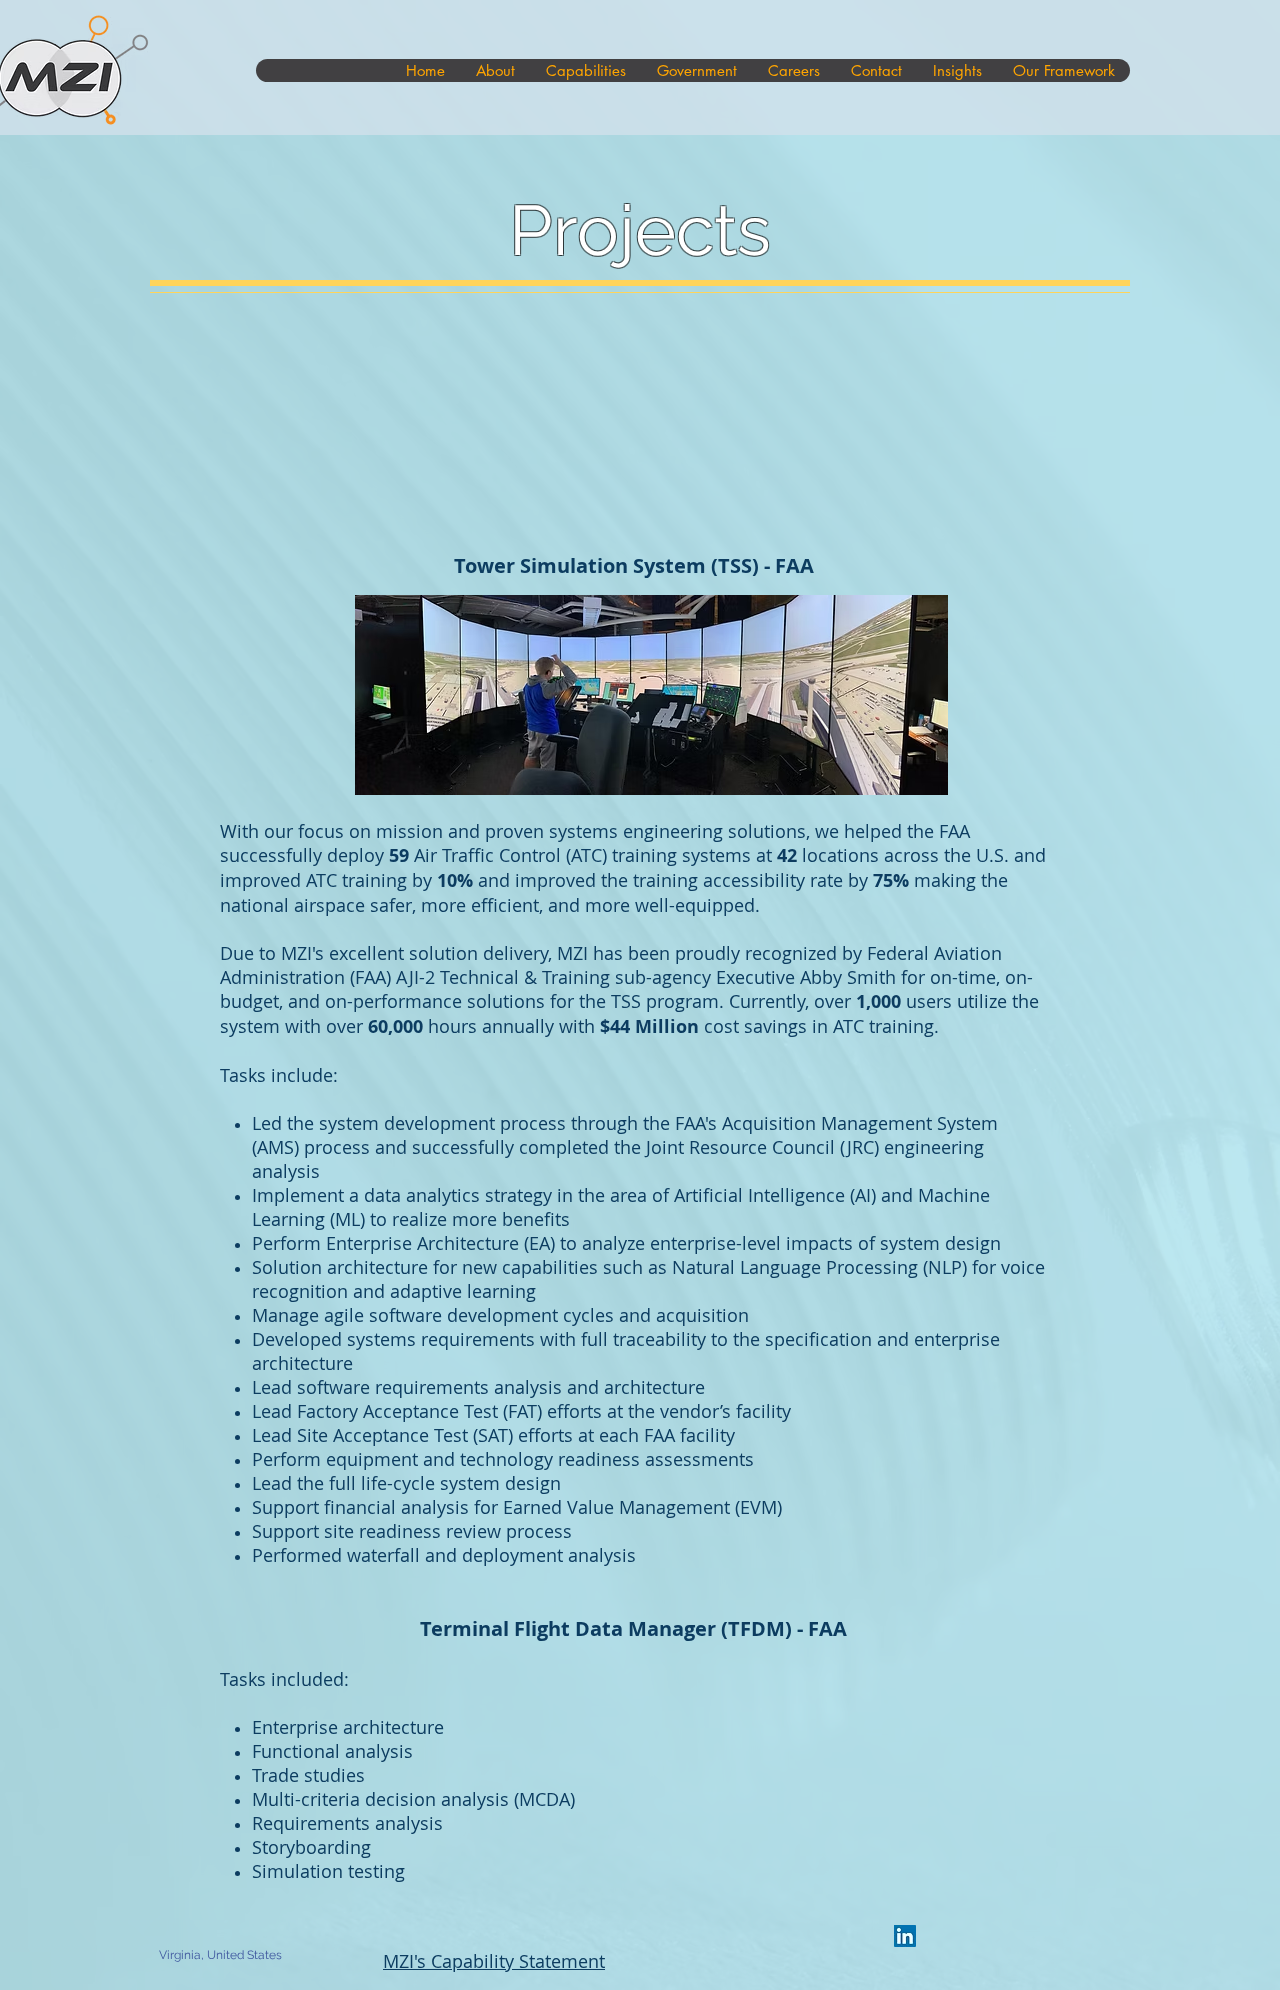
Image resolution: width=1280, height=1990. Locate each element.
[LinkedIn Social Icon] (905, 1936)
